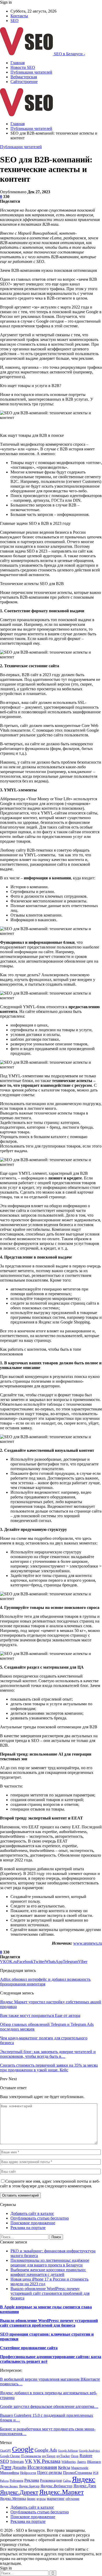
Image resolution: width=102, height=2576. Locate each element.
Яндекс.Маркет (61, 2492)
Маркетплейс (80, 2468)
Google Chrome (10, 2456)
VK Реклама (47, 2461)
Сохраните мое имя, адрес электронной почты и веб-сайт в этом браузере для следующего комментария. (50, 2184)
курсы (41, 2499)
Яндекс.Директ (19, 2492)
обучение (73, 2499)
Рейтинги (16, 2481)
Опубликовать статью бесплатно (40, 2218)
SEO (15, 21)
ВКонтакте (94, 2462)
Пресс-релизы (50, 2472)
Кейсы (64, 2467)
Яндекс (84, 2479)
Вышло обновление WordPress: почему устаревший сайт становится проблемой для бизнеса (50, 2293)
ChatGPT (5, 2451)
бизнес (31, 2499)
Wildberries (69, 2462)
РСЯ (96, 2473)
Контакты (19, 16)
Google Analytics (89, 2451)
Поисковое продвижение (33, 2223)
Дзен (6, 2467)
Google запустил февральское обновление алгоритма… (49, 2406)
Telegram (17, 2462)
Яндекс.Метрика (13, 2498)
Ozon (75, 2456)
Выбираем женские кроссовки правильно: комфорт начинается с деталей (48, 2272)
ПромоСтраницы (78, 2473)
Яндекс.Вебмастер (56, 2486)
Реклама (32, 2480)
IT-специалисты (31, 2456)
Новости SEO (23, 67)
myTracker (63, 2456)
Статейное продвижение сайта (29, 2348)
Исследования (42, 2467)
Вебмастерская (24, 77)
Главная (18, 63)
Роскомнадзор (51, 2481)
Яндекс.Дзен (85, 2486)
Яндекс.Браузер (29, 2486)
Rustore (86, 2456)
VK (29, 2461)
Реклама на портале (28, 2228)
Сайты (67, 2481)
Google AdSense (68, 2451)
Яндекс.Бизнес (9, 2486)
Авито (81, 2462)
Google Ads (46, 2450)
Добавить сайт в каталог (32, 2213)
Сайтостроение (24, 82)
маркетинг (56, 2498)
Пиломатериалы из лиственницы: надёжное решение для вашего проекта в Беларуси (50, 2263)
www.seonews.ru (88, 1943)
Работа (4, 2481)
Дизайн (19, 2467)
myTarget (49, 2456)
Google (23, 2449)
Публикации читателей (31, 72)
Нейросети (28, 2473)
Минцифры (10, 2473)
